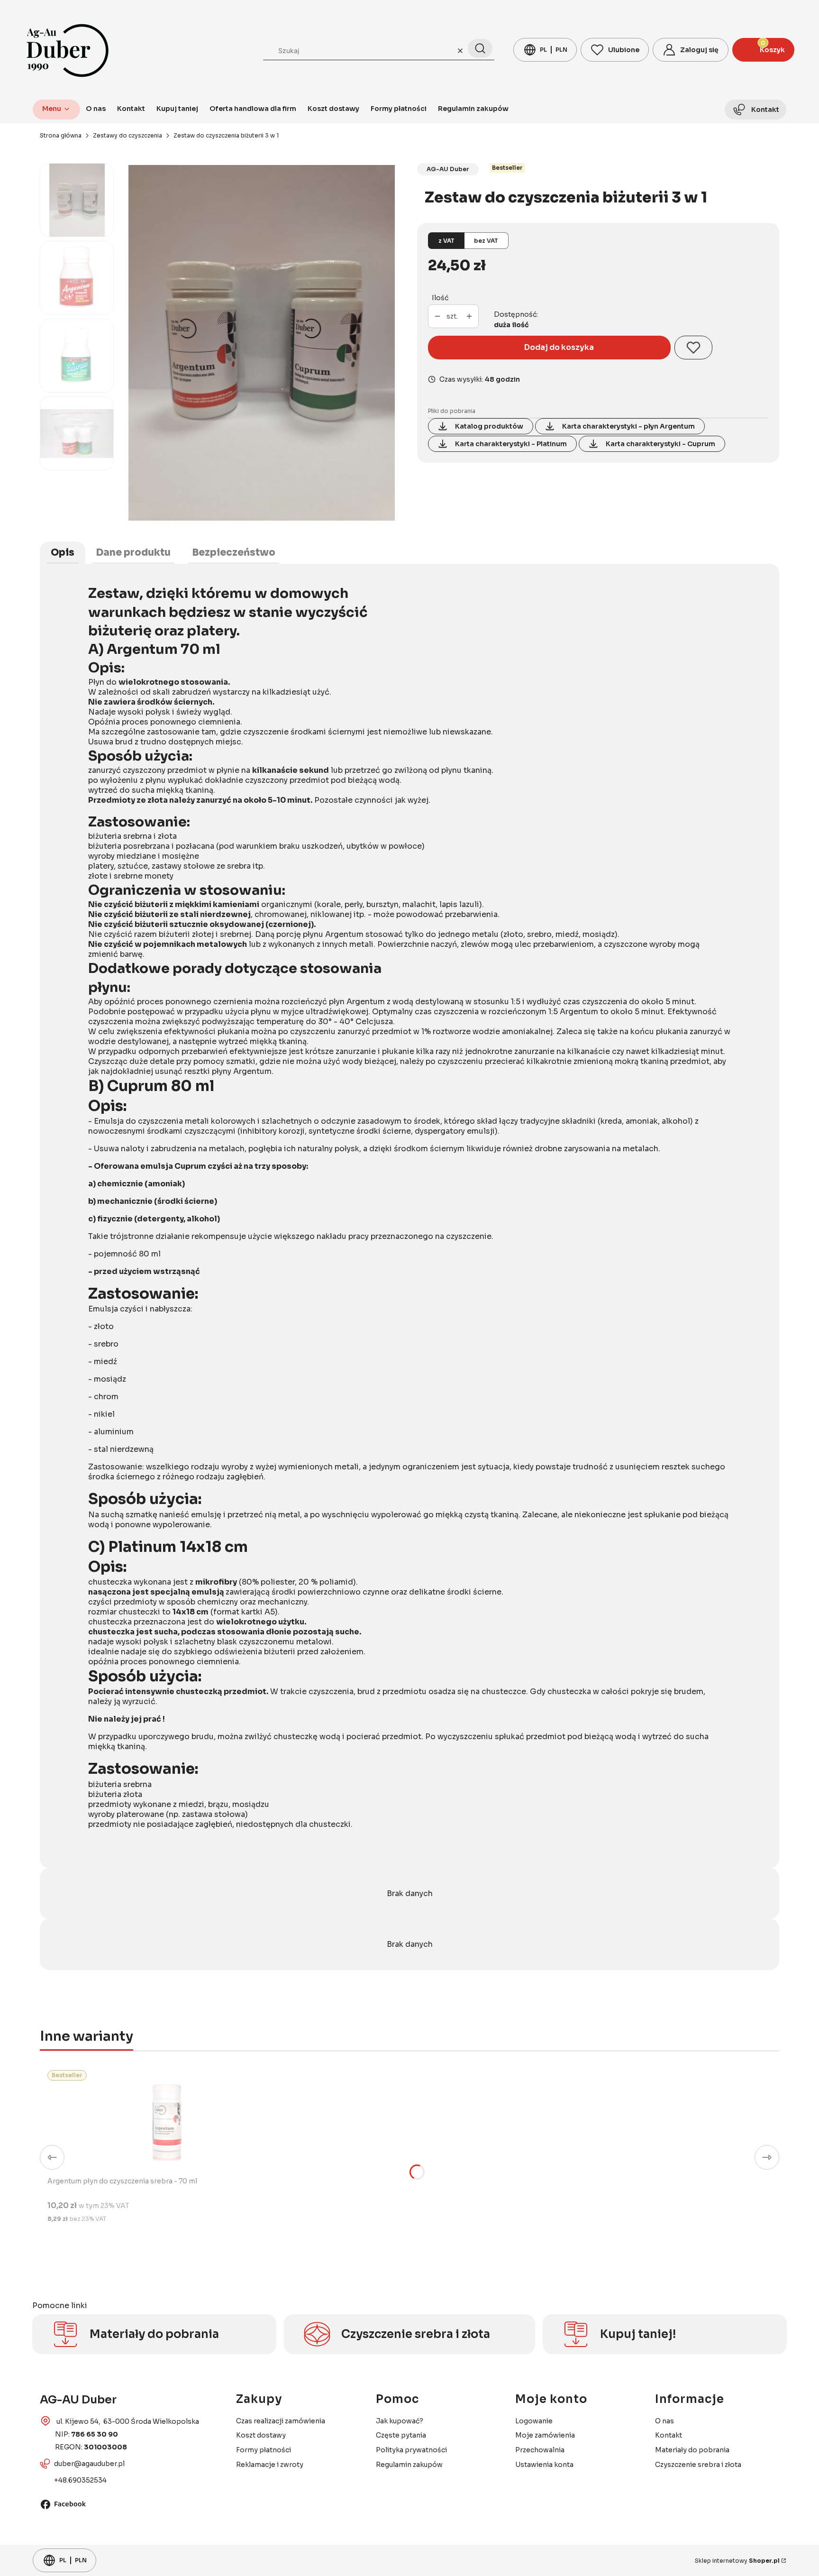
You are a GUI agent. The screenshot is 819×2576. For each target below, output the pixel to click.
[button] (480, 48)
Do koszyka (176, 2244)
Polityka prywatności (411, 2450)
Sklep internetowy (737, 2561)
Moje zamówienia (545, 2435)
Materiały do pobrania (692, 2450)
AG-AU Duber (448, 169)
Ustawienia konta (544, 2465)
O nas (664, 2421)
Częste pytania (401, 2435)
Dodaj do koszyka (559, 347)
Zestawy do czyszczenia (127, 135)
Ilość (440, 298)
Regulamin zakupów (409, 2465)
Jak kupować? (400, 2421)
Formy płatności (264, 2450)
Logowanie (534, 2421)
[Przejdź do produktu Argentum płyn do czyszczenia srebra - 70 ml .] (166, 2119)
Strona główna (61, 135)
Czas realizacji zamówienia (281, 2421)
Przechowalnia (540, 2450)
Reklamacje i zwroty (270, 2465)
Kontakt (669, 2435)
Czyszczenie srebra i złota (698, 2465)
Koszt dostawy (261, 2435)
